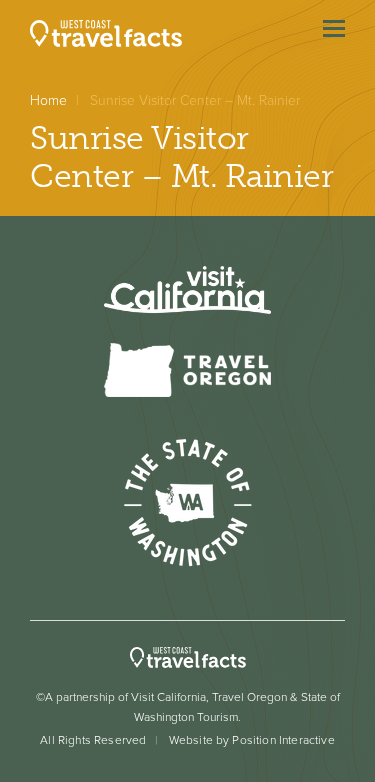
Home (48, 100)
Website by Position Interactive (252, 740)
